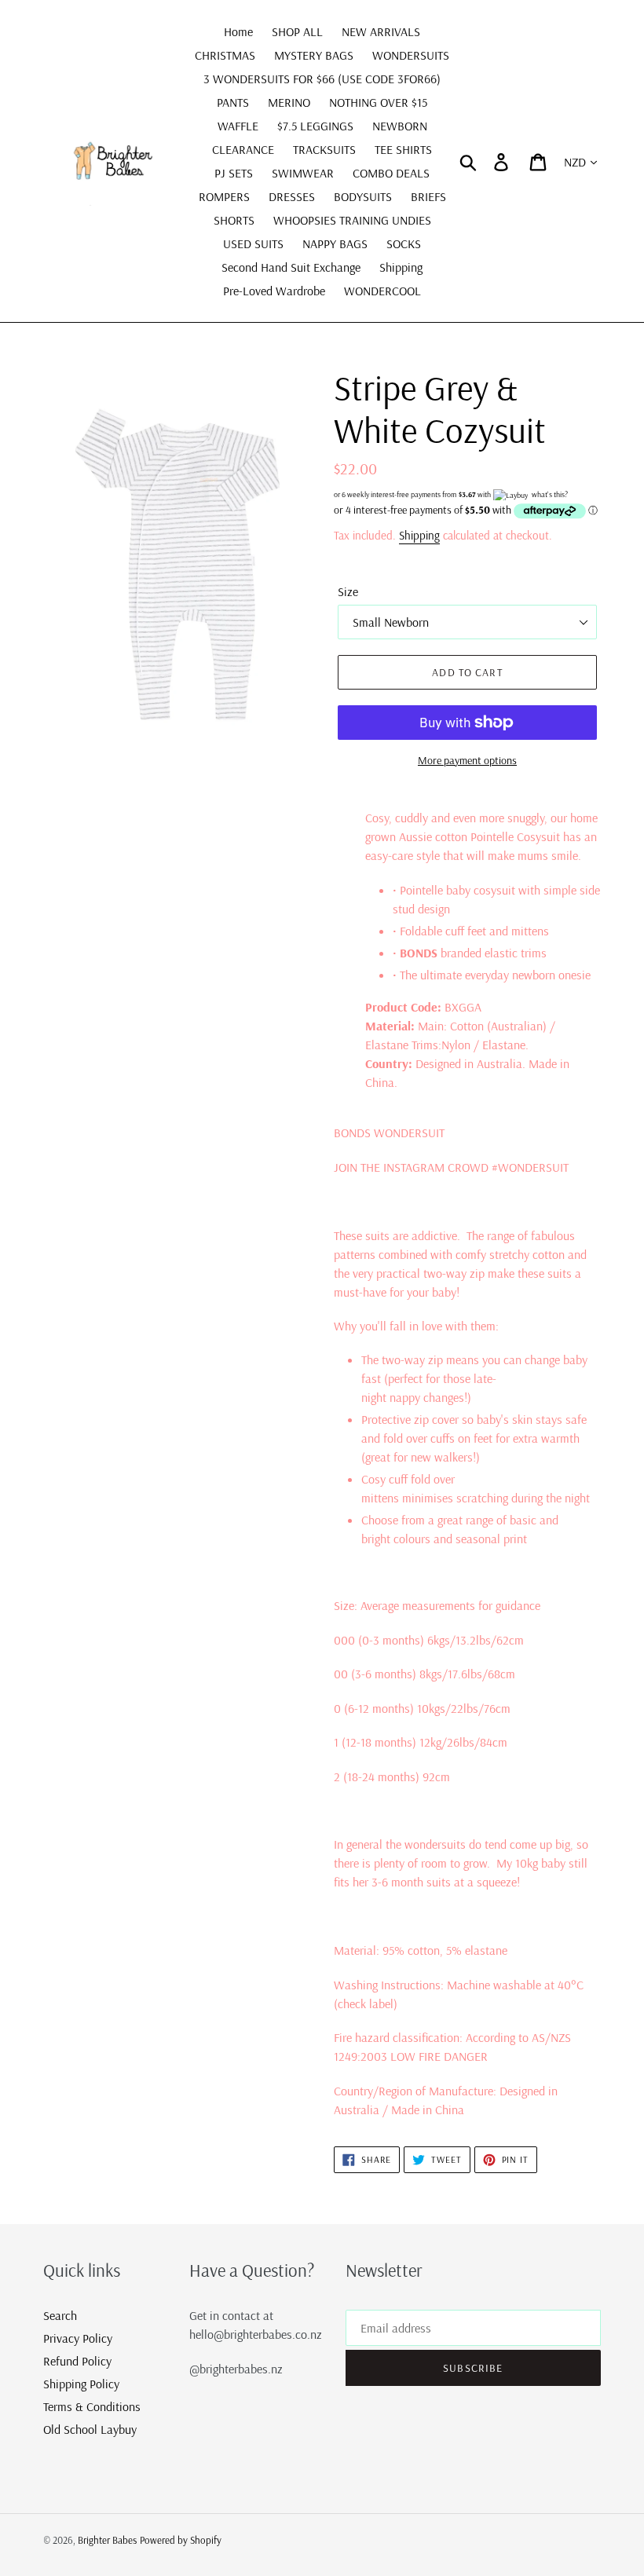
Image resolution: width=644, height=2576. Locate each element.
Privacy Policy (78, 2338)
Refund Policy (77, 2361)
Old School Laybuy (90, 2429)
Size (348, 591)
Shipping (419, 535)
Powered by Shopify (181, 2540)
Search (60, 2315)
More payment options (467, 760)
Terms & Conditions (92, 2406)
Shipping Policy (81, 2384)
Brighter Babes (107, 2540)
